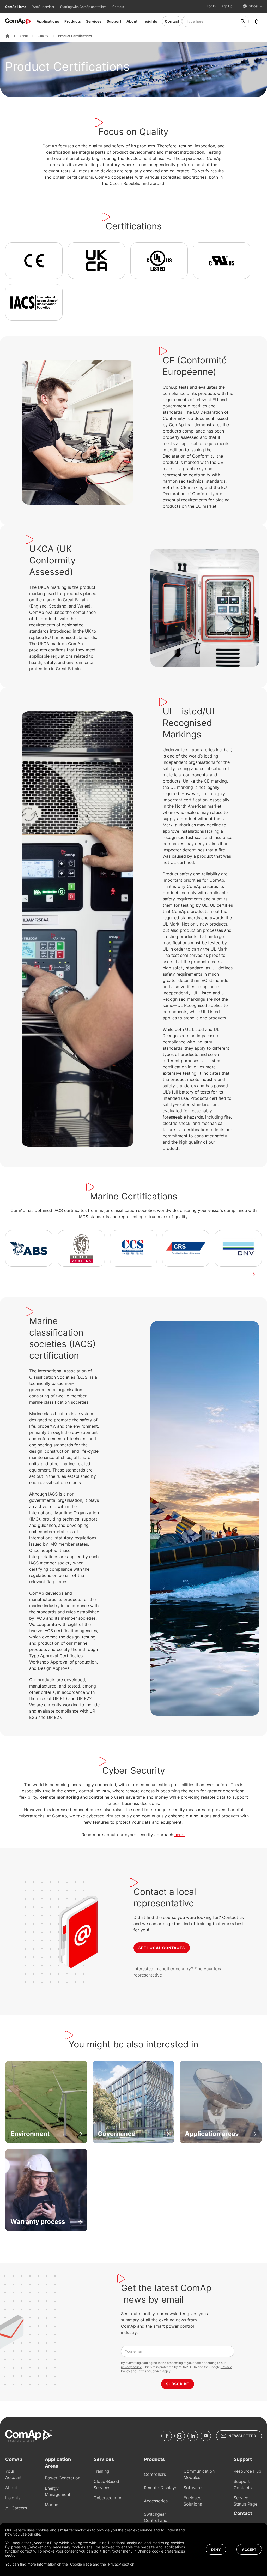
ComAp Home (16, 7)
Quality (43, 36)
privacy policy (131, 2367)
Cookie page (81, 2564)
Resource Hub (247, 2471)
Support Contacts (243, 2484)
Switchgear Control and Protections (156, 2520)
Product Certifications (75, 36)
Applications (48, 21)
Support (114, 21)
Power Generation (63, 2478)
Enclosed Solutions (193, 2501)
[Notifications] (257, 21)
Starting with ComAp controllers (84, 7)
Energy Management (58, 2491)
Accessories (156, 2501)
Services (94, 21)
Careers (118, 7)
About (132, 21)
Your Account (13, 2474)
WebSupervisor (44, 7)
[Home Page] (7, 36)
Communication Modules (199, 2474)
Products (73, 21)
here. (180, 1835)
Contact (172, 21)
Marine (51, 2505)
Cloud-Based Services (106, 2484)
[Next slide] (254, 1274)
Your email (134, 2351)
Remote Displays (160, 2488)
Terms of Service (149, 2371)
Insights (150, 21)
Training (101, 2471)
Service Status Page (245, 2501)
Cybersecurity (107, 2498)
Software (193, 2488)
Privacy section (122, 2564)
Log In (211, 6)
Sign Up (227, 6)
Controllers (155, 2474)
